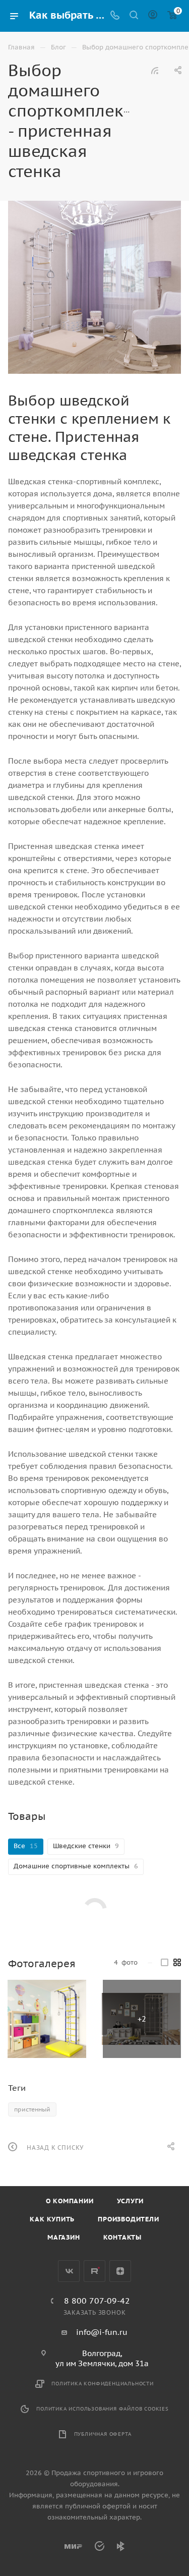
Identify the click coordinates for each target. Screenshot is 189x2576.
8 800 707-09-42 (97, 2301)
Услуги (130, 2201)
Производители (128, 2219)
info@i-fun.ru (102, 2332)
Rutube (94, 2271)
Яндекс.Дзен (120, 2271)
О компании (70, 2201)
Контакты (122, 2237)
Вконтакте (69, 2271)
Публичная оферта (103, 2434)
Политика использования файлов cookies (103, 2409)
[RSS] (155, 70)
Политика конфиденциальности (103, 2384)
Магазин (64, 2237)
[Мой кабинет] (153, 16)
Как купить (52, 2219)
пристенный (32, 2109)
